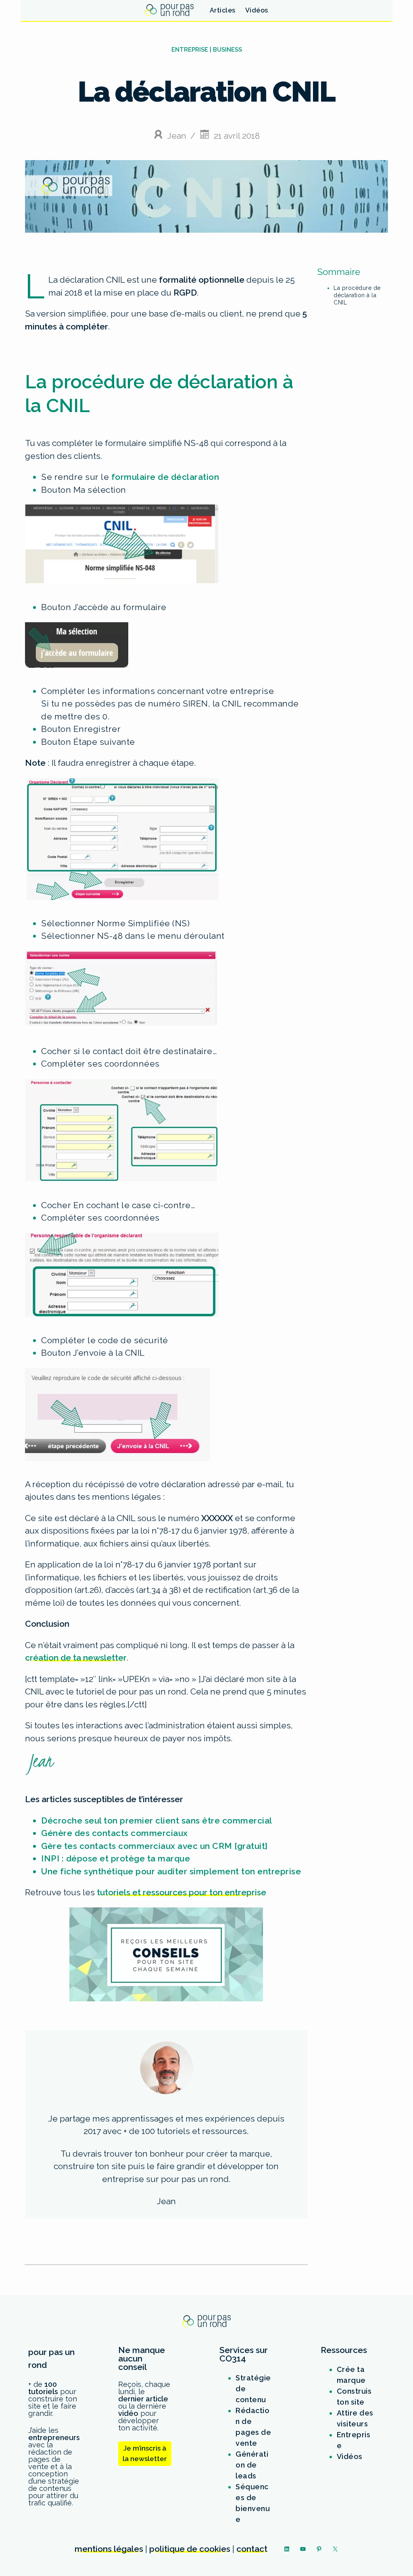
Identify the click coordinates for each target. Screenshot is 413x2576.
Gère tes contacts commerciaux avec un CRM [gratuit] (154, 1846)
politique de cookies (190, 2549)
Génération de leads (252, 2465)
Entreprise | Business (207, 50)
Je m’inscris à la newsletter (145, 2453)
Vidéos (350, 2456)
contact (252, 2549)
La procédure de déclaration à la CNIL (357, 295)
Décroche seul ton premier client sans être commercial (157, 1820)
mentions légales (109, 2549)
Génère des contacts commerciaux (115, 1833)
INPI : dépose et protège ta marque (116, 1858)
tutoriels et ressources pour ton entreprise (181, 1892)
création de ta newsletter (76, 1658)
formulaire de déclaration (165, 477)
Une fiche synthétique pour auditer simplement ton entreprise (171, 1871)
